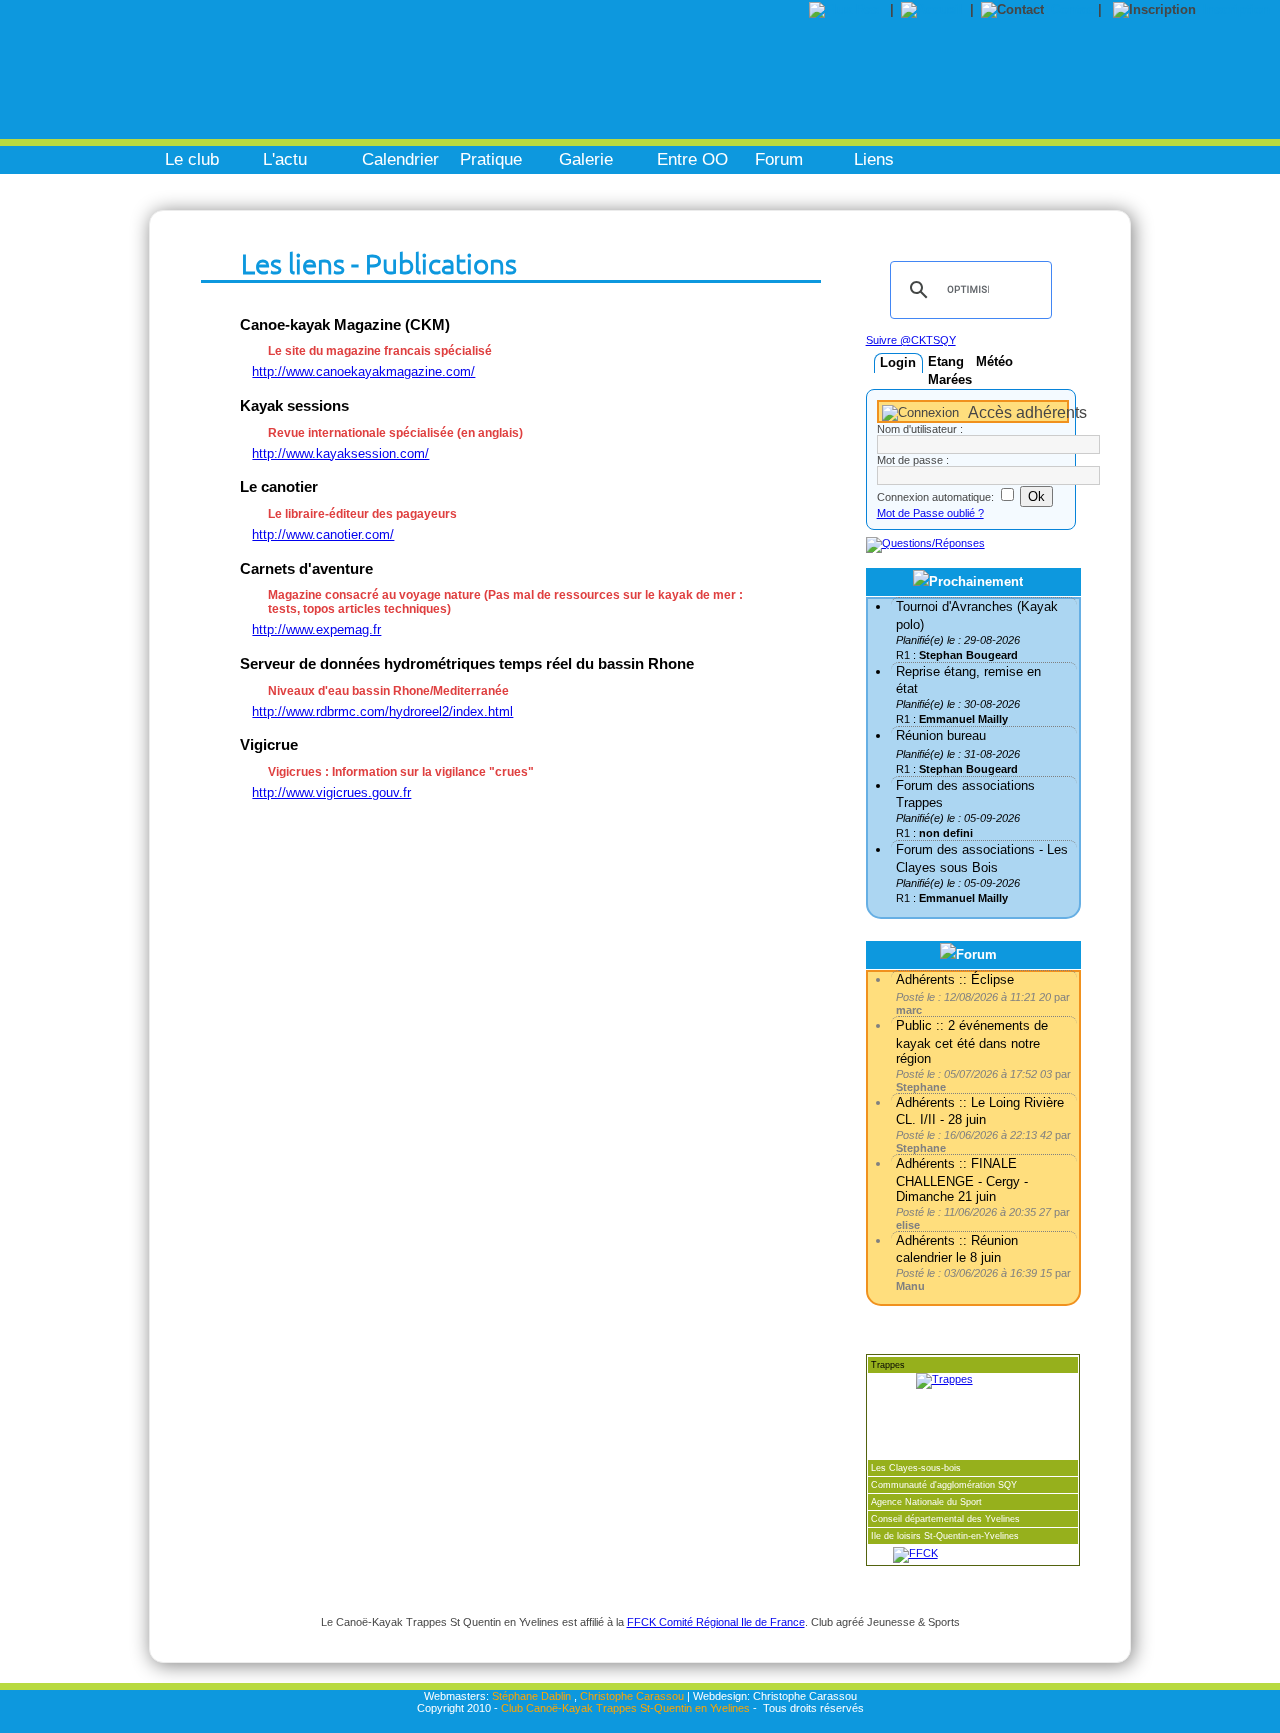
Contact (1074, 9)
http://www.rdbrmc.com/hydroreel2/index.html (382, 711)
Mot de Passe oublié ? (930, 513)
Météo (994, 361)
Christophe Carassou (632, 1696)
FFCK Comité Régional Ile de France (716, 1622)
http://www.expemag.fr (316, 629)
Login (898, 362)
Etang (946, 361)
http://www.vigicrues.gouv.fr (331, 792)
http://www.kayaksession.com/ (340, 453)
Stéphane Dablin (531, 1696)
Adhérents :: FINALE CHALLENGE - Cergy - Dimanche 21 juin (962, 1179)
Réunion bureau (941, 735)
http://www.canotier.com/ (323, 534)
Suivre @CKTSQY (911, 340)
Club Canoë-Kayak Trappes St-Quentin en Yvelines (625, 1708)
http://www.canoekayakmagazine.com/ (363, 371)
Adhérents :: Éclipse (955, 979)
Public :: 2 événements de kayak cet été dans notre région (972, 1041)
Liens (874, 159)
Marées (950, 379)
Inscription (1236, 9)
